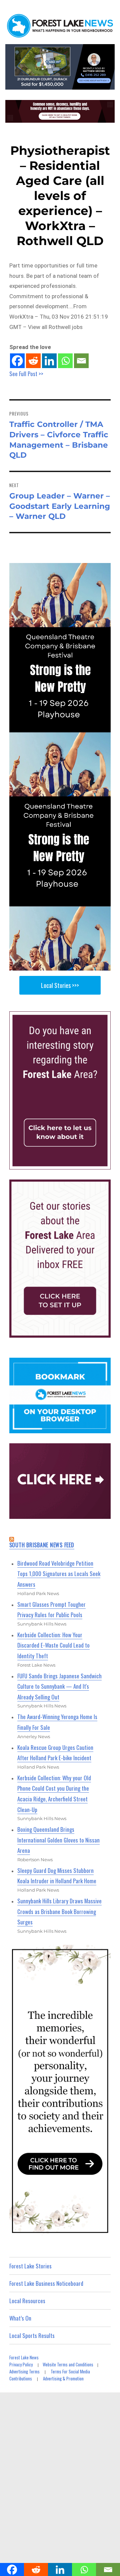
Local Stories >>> (60, 985)
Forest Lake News (24, 2357)
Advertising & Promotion (63, 2378)
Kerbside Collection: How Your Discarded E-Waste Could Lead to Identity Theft (53, 1645)
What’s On (20, 2318)
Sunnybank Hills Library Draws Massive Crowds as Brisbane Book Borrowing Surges (59, 1911)
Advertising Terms (24, 2371)
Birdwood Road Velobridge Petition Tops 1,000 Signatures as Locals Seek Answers (59, 1574)
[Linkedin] (49, 361)
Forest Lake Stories (30, 2266)
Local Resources (27, 2301)
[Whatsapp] (65, 361)
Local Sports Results (32, 2335)
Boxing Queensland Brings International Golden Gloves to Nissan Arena (58, 1840)
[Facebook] (17, 361)
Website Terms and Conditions (68, 2364)
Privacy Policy (21, 2364)
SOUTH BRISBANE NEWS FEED (42, 1545)
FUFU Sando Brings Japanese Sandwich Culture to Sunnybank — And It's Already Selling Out (59, 1686)
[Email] (81, 361)
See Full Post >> (26, 374)
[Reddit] (33, 361)
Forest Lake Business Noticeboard (46, 2283)
